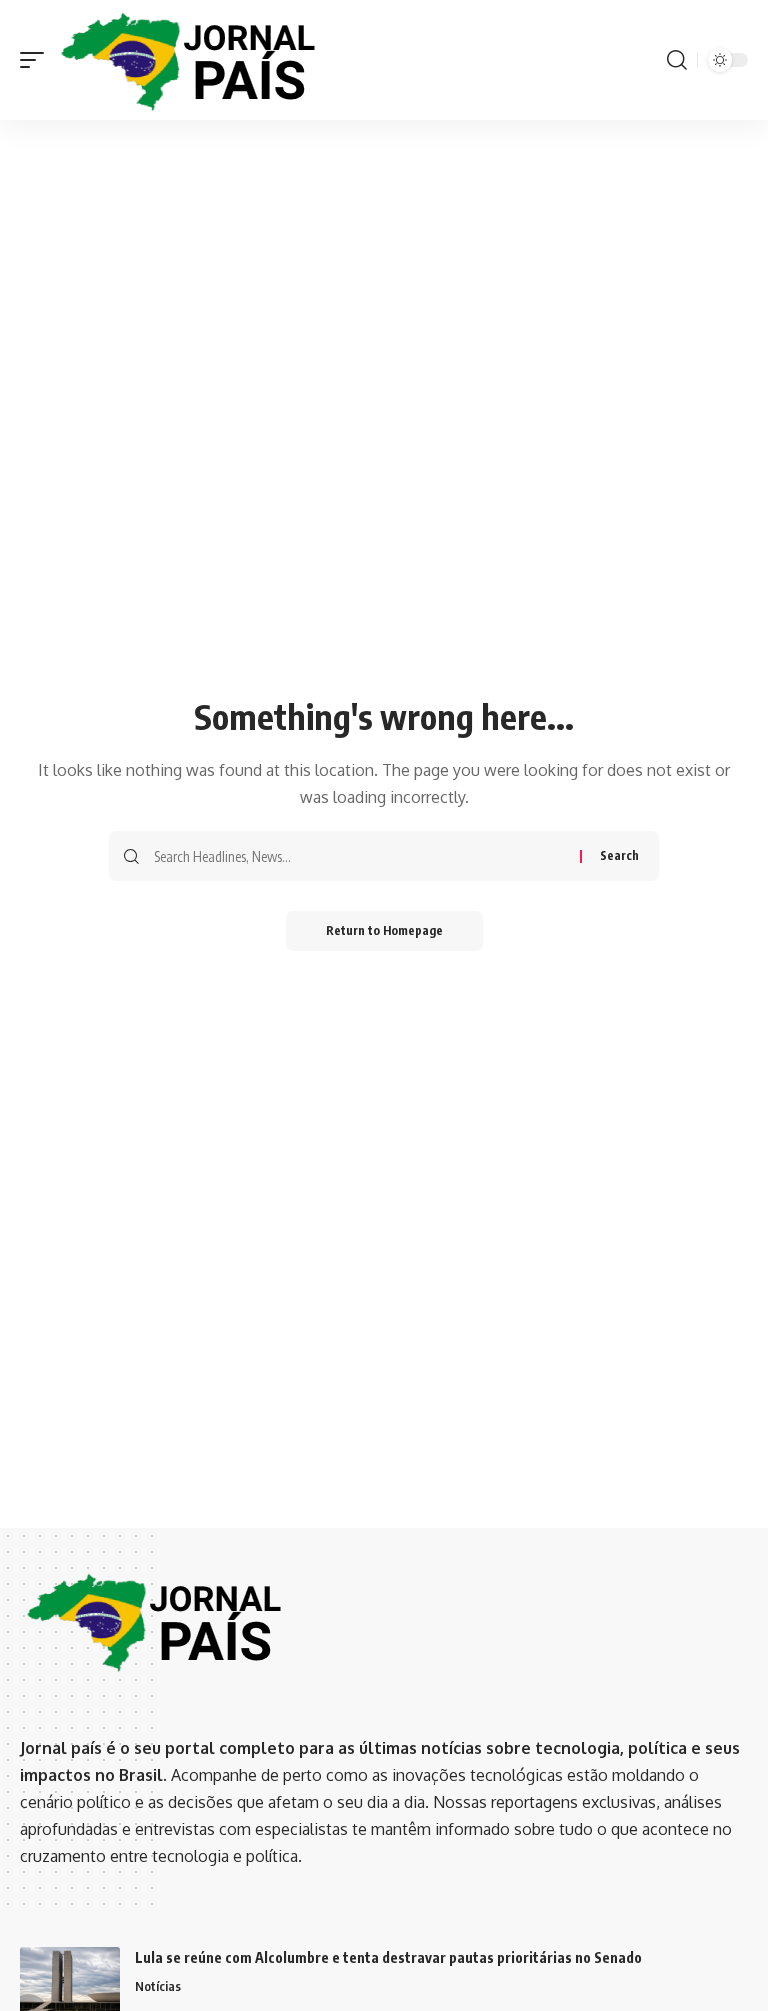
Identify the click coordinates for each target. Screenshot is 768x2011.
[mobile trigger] (37, 60)
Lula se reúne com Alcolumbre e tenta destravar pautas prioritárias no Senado (388, 1957)
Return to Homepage (384, 930)
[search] (677, 60)
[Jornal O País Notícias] (190, 60)
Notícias (158, 1986)
